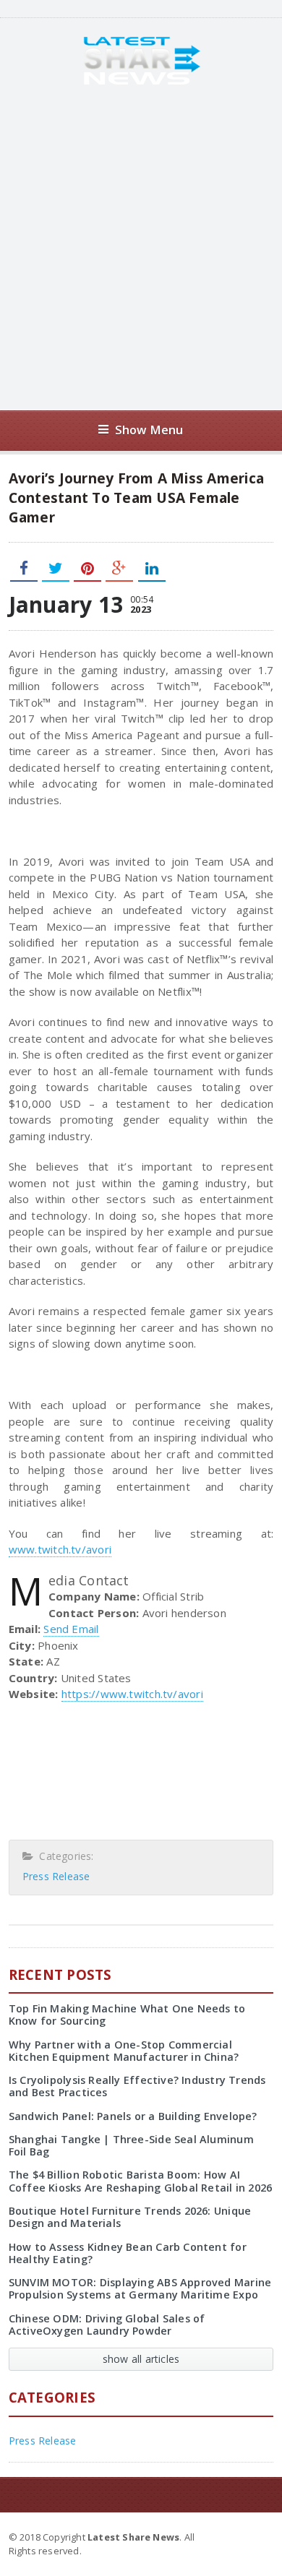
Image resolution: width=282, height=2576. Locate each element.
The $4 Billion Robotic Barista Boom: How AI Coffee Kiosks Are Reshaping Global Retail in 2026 (141, 2181)
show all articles (141, 2359)
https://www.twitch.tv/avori (132, 1694)
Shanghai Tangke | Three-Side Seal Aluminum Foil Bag (131, 2145)
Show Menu (149, 430)
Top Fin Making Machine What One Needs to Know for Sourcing (127, 2015)
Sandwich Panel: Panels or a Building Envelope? (133, 2116)
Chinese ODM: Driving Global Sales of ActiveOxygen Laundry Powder (107, 2325)
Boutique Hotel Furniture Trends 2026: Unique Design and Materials (130, 2217)
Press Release (56, 1876)
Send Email (71, 1629)
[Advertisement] (141, 248)
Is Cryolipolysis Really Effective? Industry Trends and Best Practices (137, 2086)
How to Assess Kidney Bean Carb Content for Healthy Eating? (128, 2253)
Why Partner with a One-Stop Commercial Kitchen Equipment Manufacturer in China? (124, 2051)
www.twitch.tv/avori (60, 1549)
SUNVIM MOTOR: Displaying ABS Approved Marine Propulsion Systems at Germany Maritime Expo (140, 2288)
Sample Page (238, 2536)
